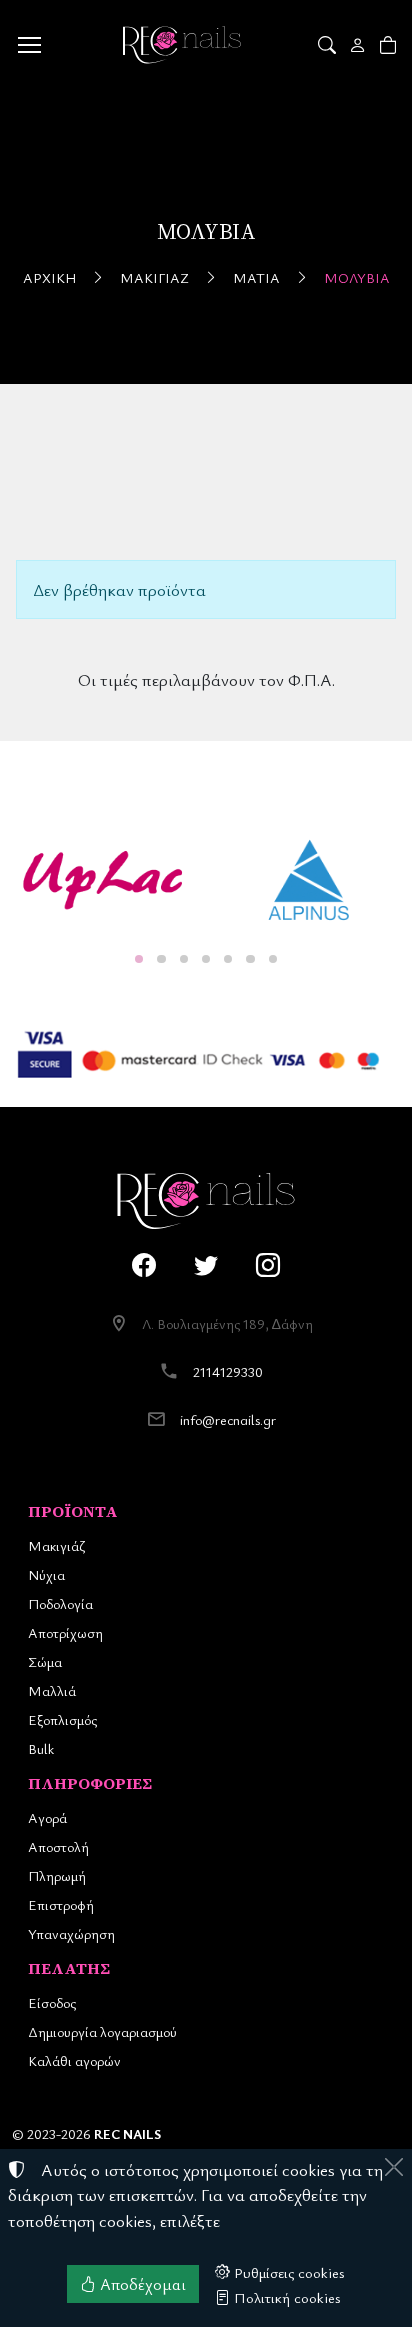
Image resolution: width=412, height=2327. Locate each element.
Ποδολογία (60, 1603)
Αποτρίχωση (65, 1632)
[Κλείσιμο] (394, 2167)
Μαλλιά (52, 1690)
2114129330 (228, 1371)
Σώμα (45, 1661)
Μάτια (256, 277)
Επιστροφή (61, 1904)
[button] (328, 45)
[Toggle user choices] (359, 45)
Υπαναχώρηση (71, 1933)
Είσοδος (52, 2002)
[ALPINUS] (309, 880)
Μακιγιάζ (154, 277)
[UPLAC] (103, 880)
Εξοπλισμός (62, 1719)
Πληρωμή (57, 1875)
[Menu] (29, 45)
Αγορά (47, 1817)
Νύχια (46, 1574)
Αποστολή (58, 1846)
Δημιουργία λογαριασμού (102, 2031)
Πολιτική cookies (285, 2297)
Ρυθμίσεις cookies (287, 2272)
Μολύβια (357, 277)
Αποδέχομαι (141, 2284)
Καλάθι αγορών (74, 2060)
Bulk (41, 1748)
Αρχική (49, 277)
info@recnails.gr (228, 1419)
